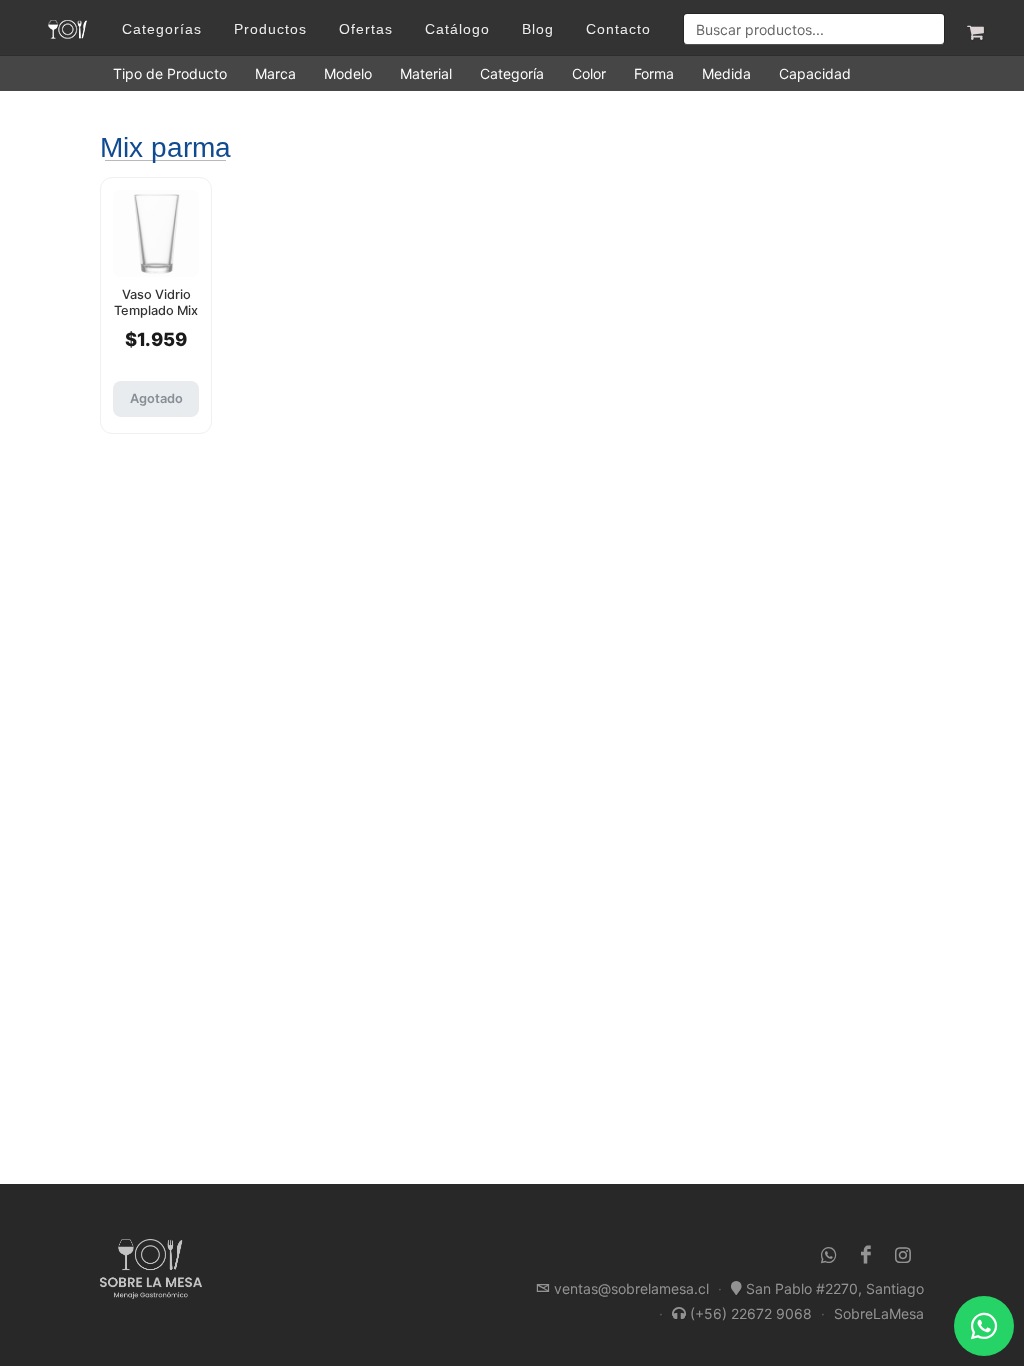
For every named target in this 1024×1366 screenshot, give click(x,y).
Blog (538, 29)
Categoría (512, 73)
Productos (270, 29)
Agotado (156, 398)
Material (426, 73)
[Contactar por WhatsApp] (984, 1326)
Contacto (618, 29)
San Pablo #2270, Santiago (835, 1288)
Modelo (348, 73)
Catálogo (457, 29)
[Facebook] (866, 1255)
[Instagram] (903, 1255)
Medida (726, 73)
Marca (275, 73)
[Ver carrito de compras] (974, 29)
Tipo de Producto (170, 73)
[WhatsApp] (829, 1255)
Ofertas (366, 29)
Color (589, 73)
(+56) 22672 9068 (751, 1313)
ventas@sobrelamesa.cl (631, 1288)
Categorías (162, 29)
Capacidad (815, 73)
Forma (654, 73)
